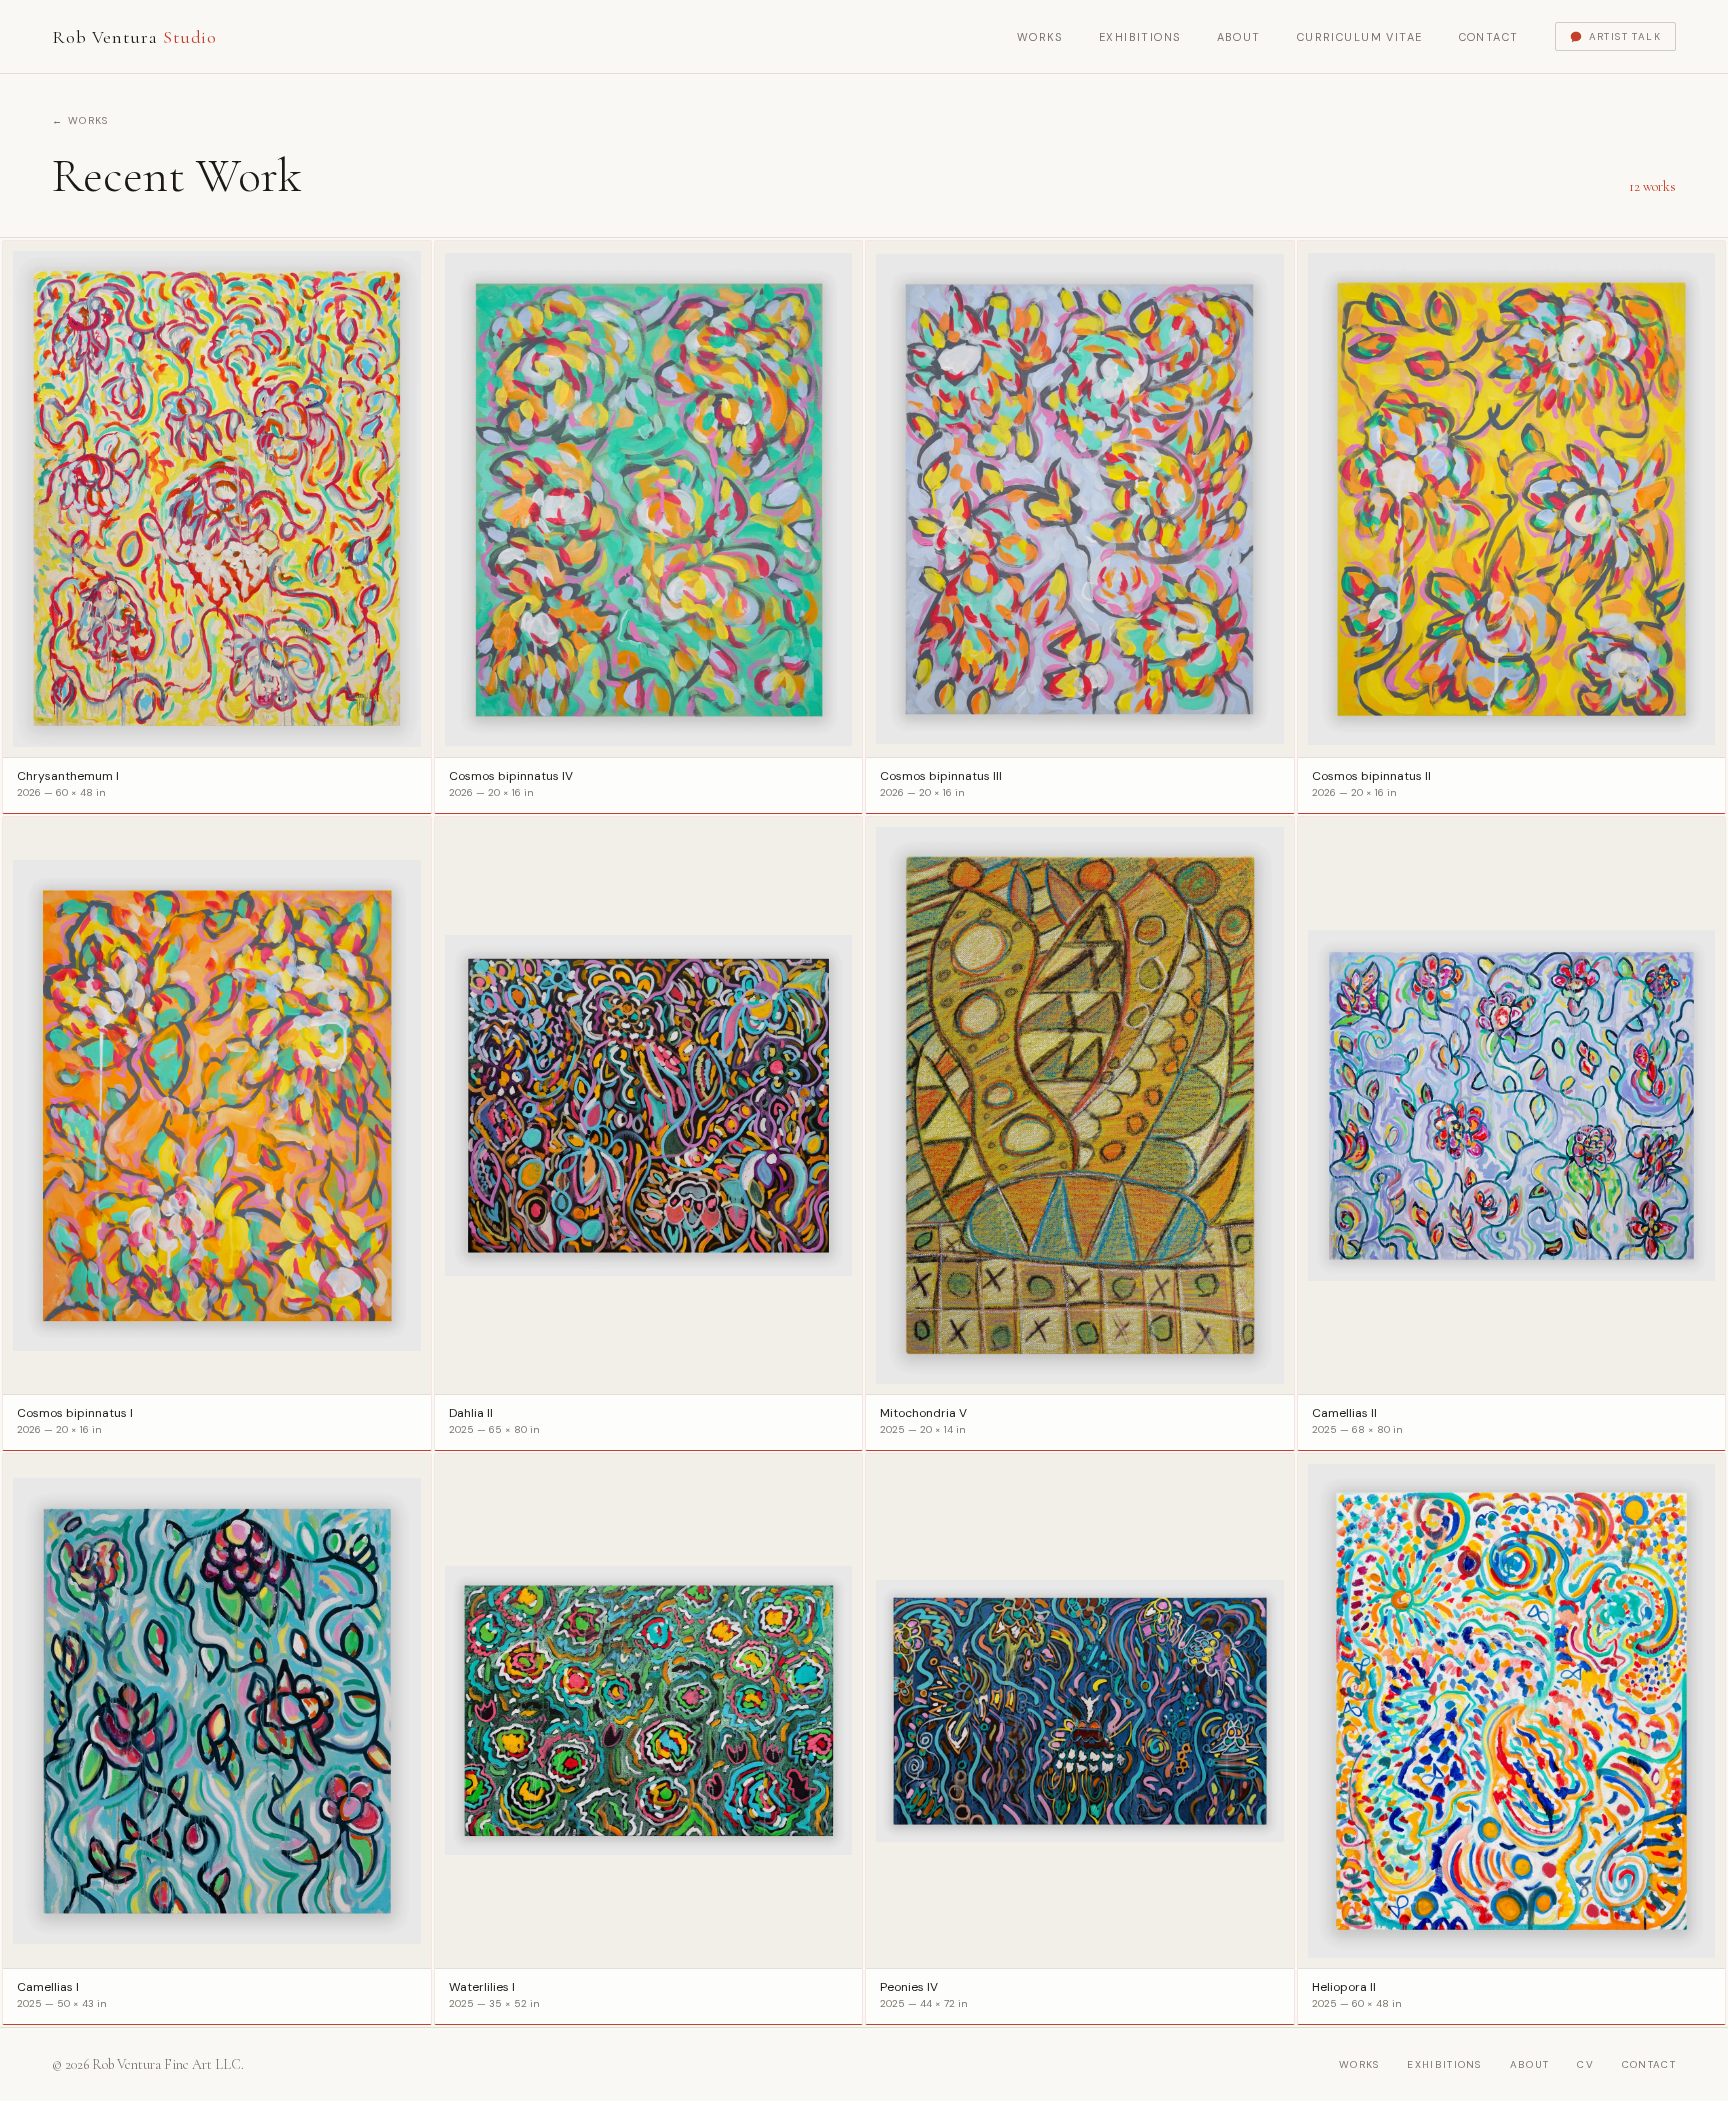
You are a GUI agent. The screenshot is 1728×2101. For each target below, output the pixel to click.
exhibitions (1444, 2064)
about (1530, 2064)
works (1359, 2064)
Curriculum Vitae (1360, 37)
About (1239, 37)
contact (1649, 2064)
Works (1040, 37)
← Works (80, 120)
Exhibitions (1140, 37)
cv (1585, 2064)
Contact (1489, 37)
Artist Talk (1625, 36)
